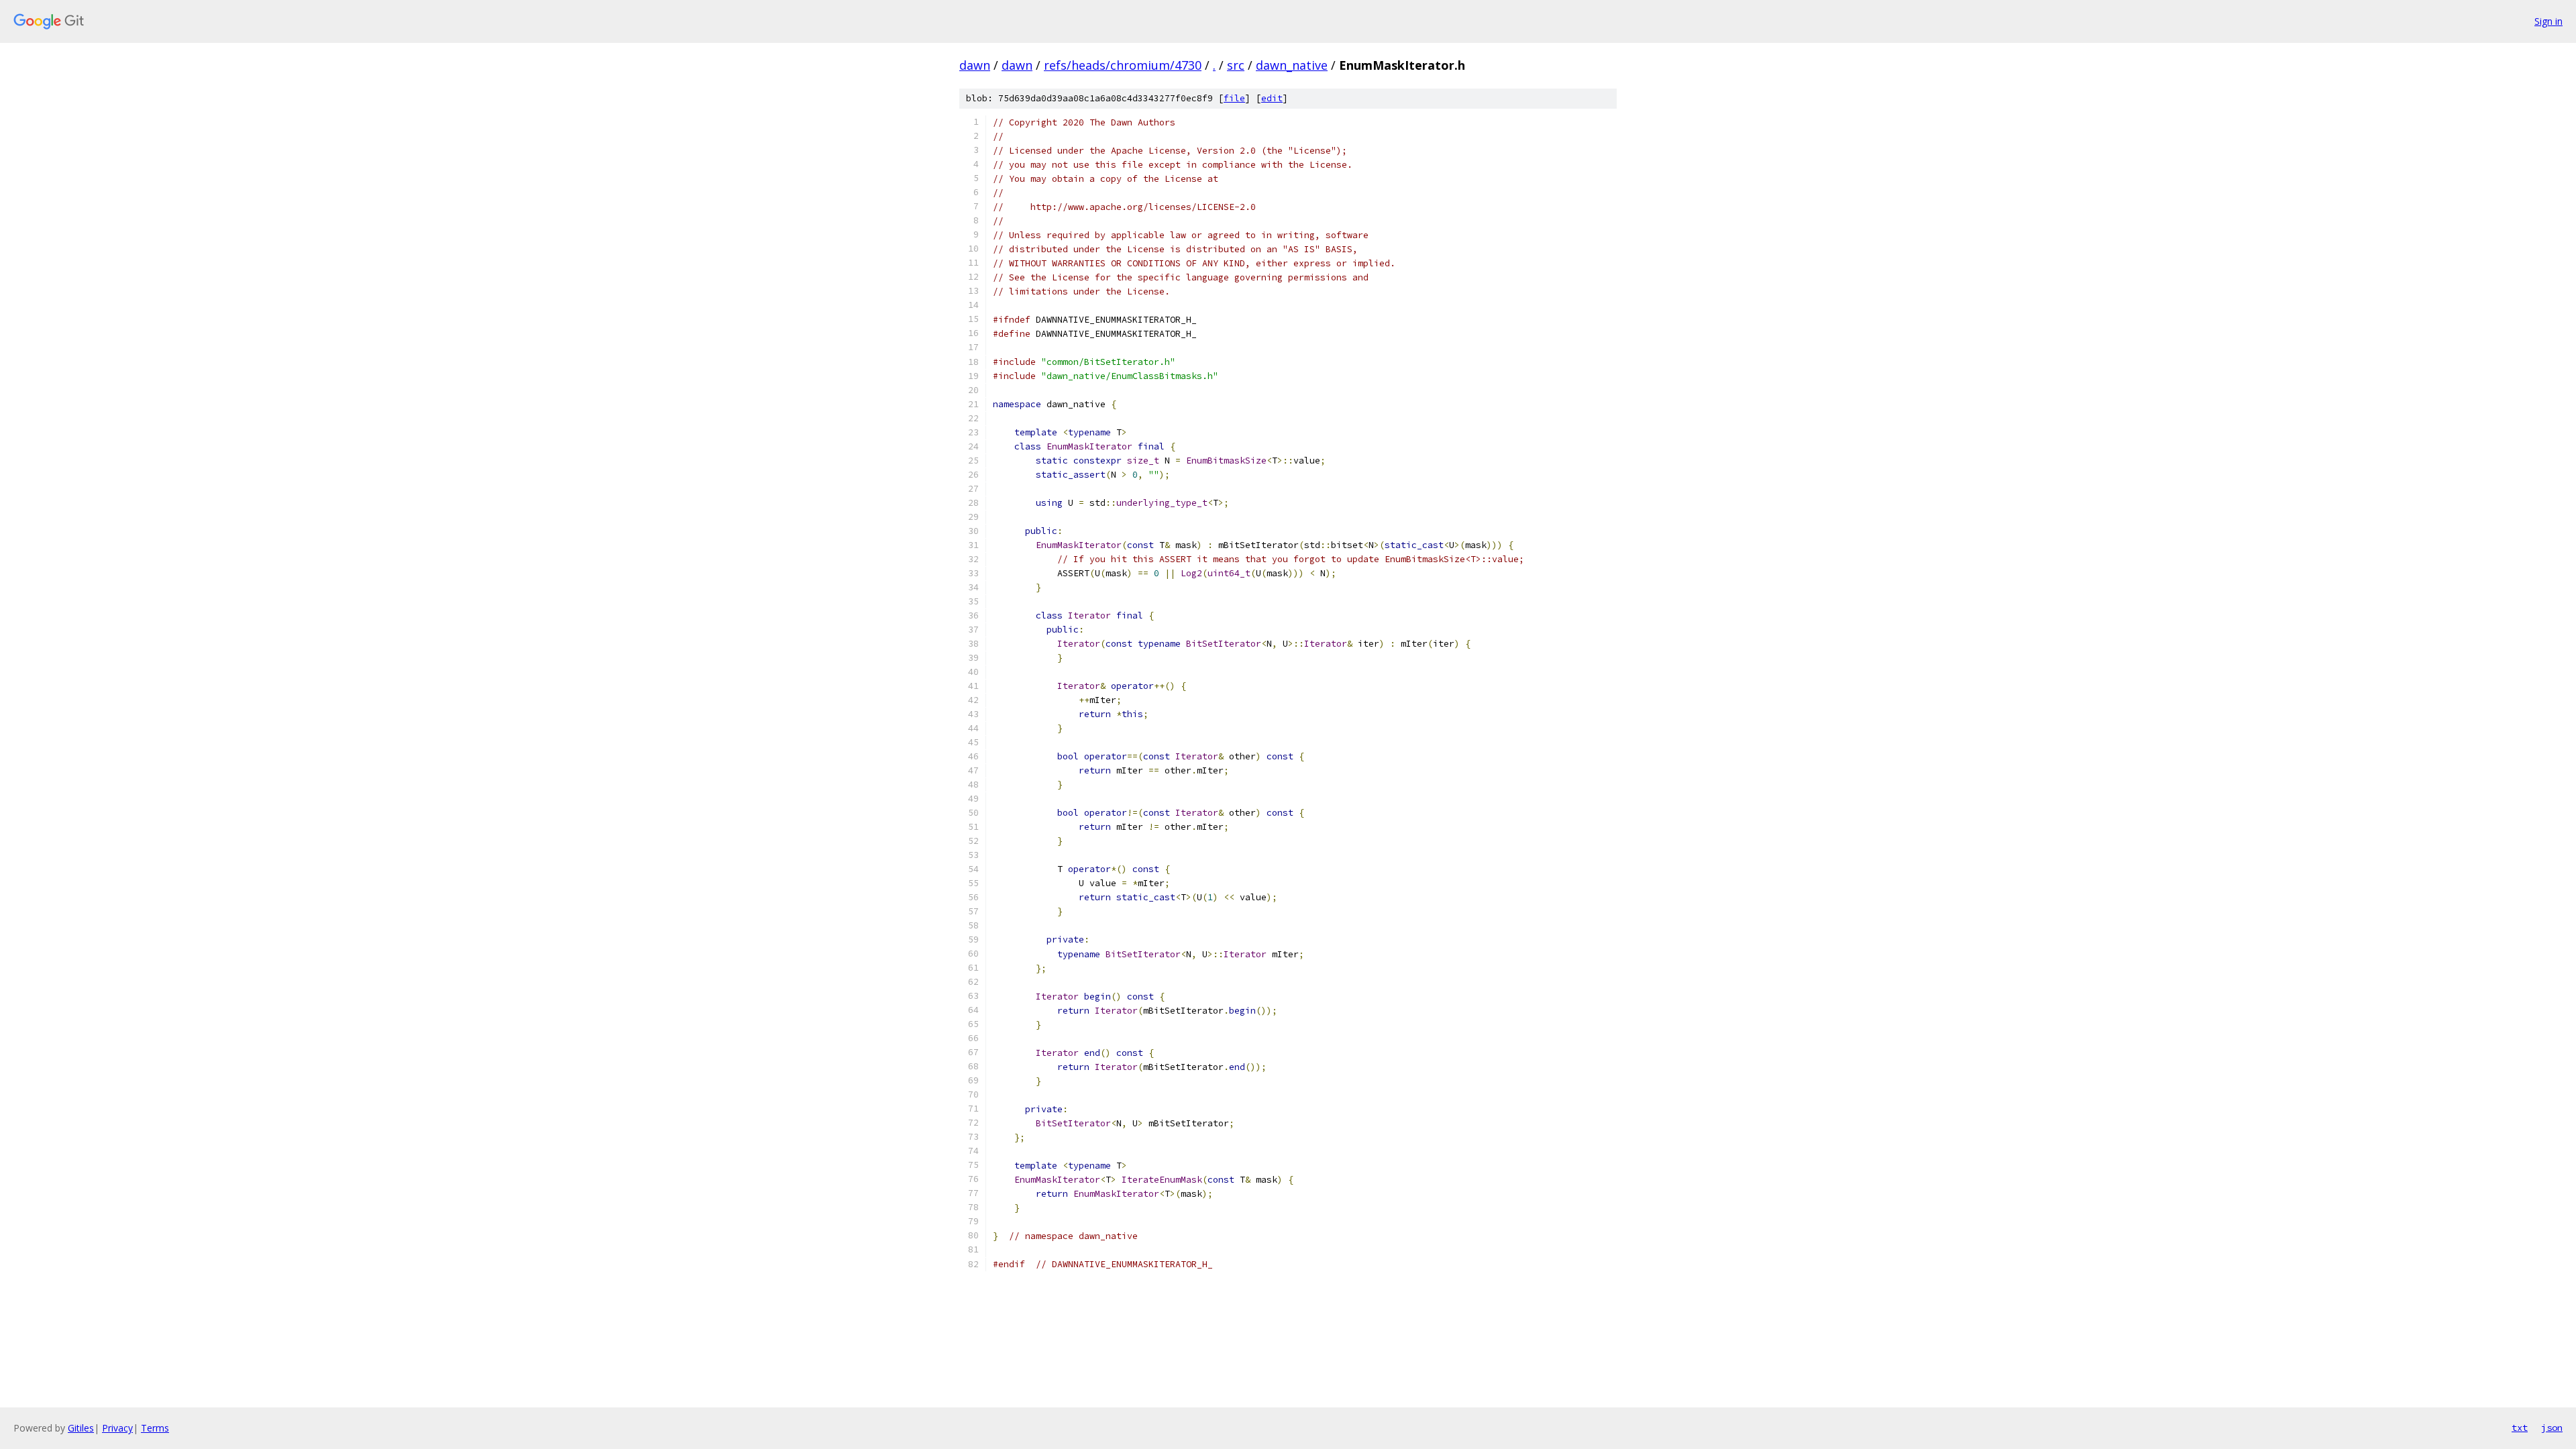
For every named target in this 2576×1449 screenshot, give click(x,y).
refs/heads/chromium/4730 (1123, 65)
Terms (155, 1428)
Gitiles (81, 1428)
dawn (975, 65)
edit (1272, 98)
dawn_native (1292, 65)
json (2552, 1428)
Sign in (2548, 21)
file (1234, 98)
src (1236, 65)
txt (2520, 1428)
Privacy (117, 1428)
